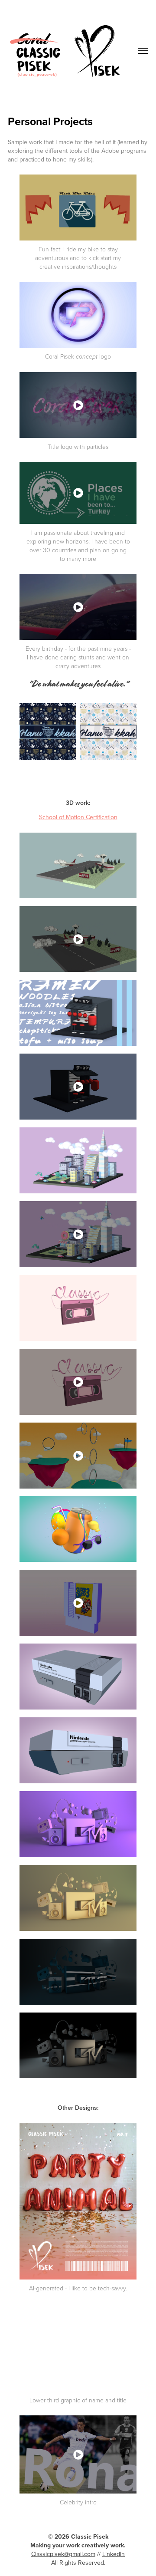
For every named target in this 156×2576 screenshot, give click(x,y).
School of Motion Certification (78, 817)
